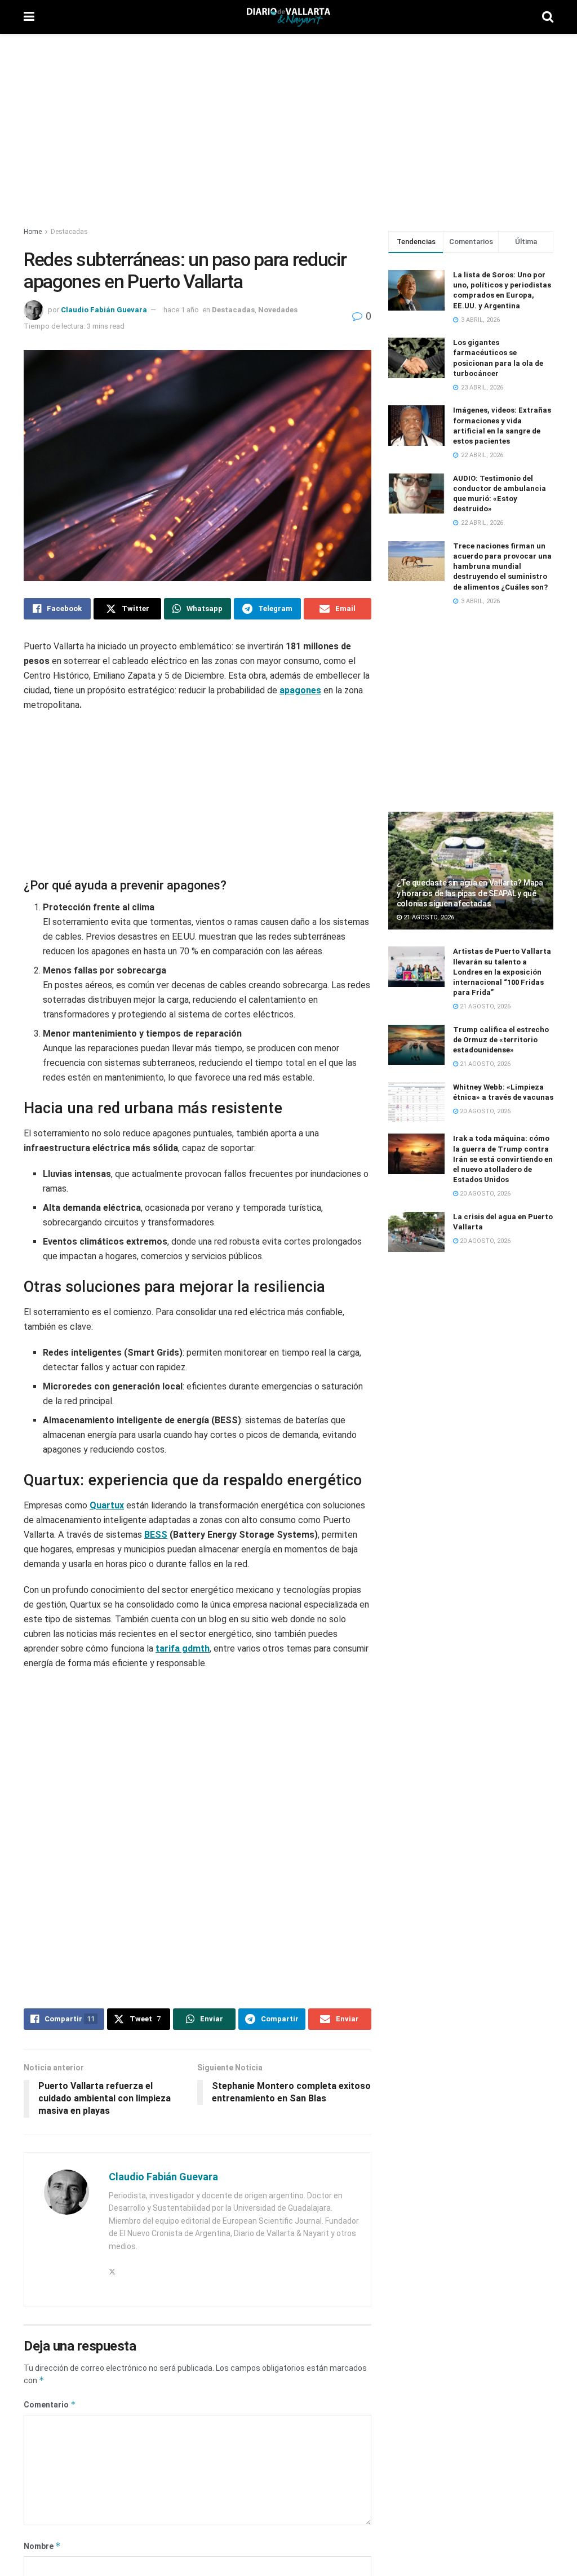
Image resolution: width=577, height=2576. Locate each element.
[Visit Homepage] (288, 17)
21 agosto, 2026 (428, 917)
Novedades (278, 310)
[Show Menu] (29, 17)
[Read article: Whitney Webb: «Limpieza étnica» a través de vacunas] (416, 1103)
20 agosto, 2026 (484, 1111)
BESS (156, 1511)
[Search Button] (548, 17)
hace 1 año (181, 310)
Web (214, 2499)
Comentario (50, 2307)
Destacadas (69, 232)
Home (33, 232)
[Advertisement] (288, 124)
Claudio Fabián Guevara (104, 310)
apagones (300, 690)
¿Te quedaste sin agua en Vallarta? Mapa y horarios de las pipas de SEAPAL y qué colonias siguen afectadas (470, 893)
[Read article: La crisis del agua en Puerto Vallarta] (416, 1232)
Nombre (42, 2448)
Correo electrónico (64, 2498)
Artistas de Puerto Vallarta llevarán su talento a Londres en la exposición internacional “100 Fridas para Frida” (502, 972)
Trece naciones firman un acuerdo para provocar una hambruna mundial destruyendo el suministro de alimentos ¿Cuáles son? (502, 566)
